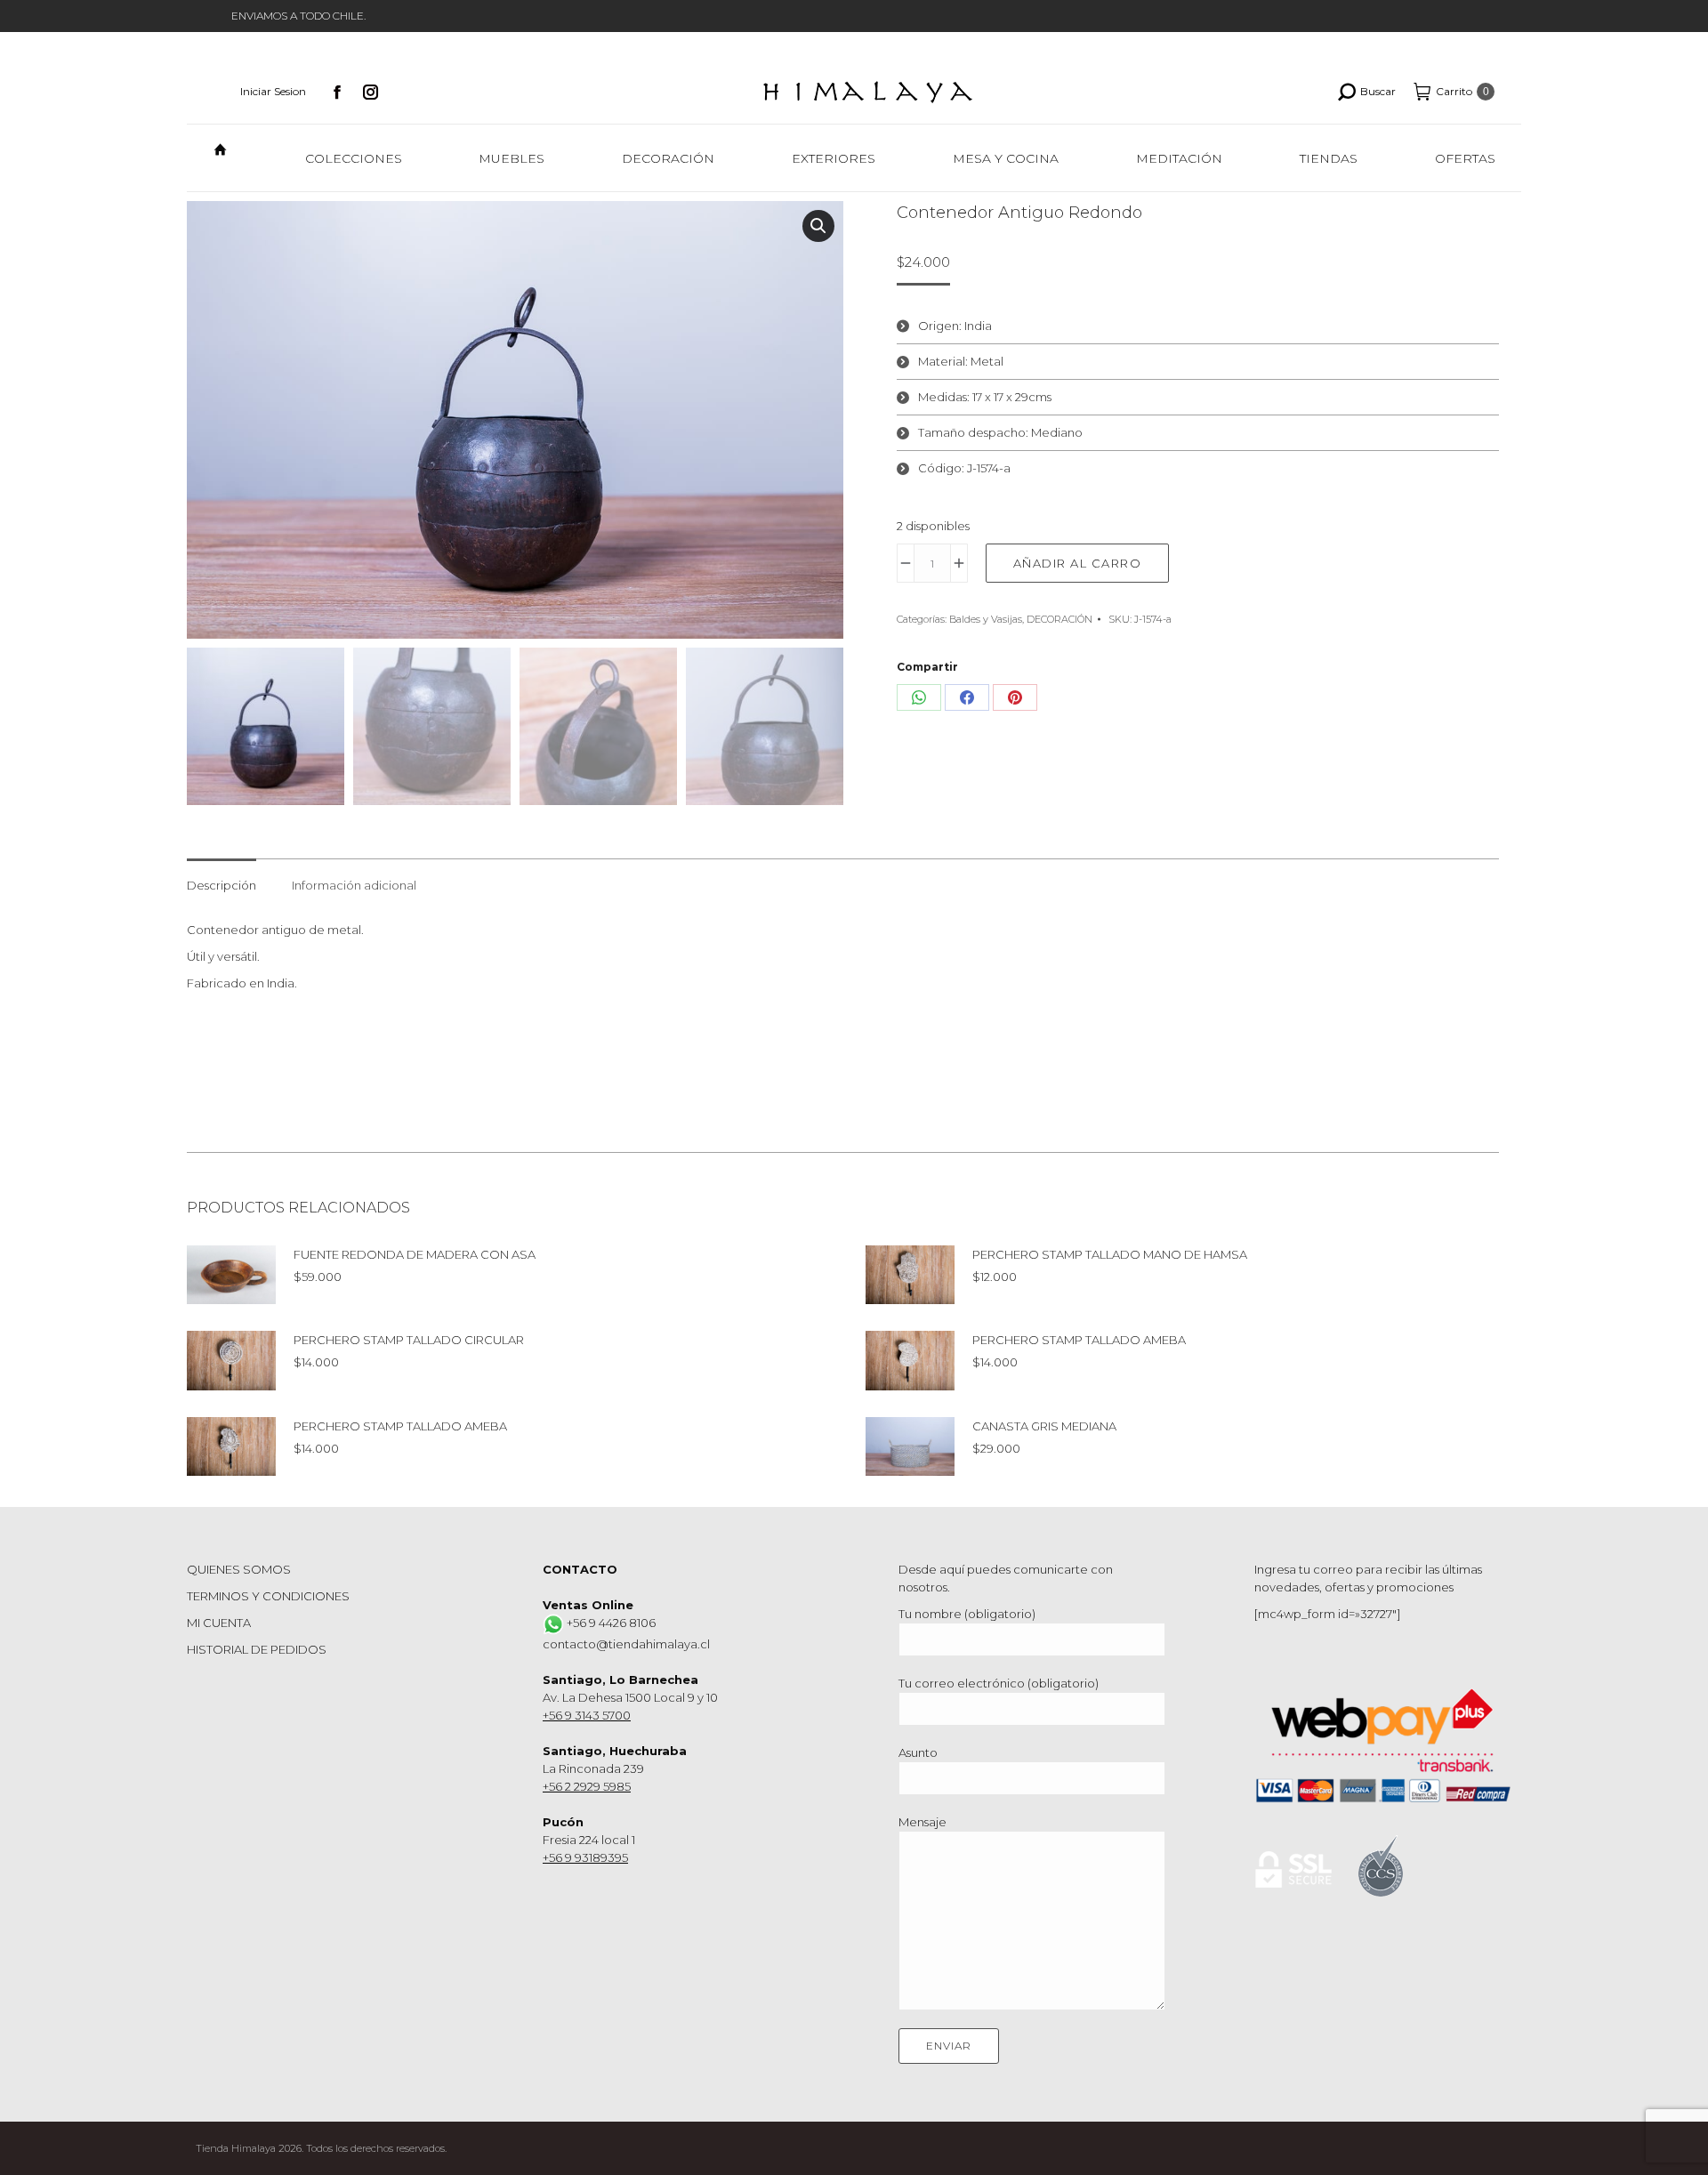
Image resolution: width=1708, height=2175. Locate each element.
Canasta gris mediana (1044, 1426)
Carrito (1462, 91)
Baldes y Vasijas (986, 619)
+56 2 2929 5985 (587, 1786)
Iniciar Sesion (273, 91)
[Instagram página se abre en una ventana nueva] (371, 92)
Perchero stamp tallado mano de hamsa (1110, 1254)
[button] (818, 226)
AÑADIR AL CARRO (1078, 563)
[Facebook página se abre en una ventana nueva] (337, 92)
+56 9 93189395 (585, 1857)
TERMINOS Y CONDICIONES (268, 1596)
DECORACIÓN (1059, 619)
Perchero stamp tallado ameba (1079, 1340)
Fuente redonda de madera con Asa (415, 1254)
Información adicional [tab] (354, 885)
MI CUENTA (219, 1623)
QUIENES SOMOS (239, 1569)
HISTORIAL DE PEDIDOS (257, 1649)
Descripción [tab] (222, 885)
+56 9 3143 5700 (587, 1715)
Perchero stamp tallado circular (409, 1340)
